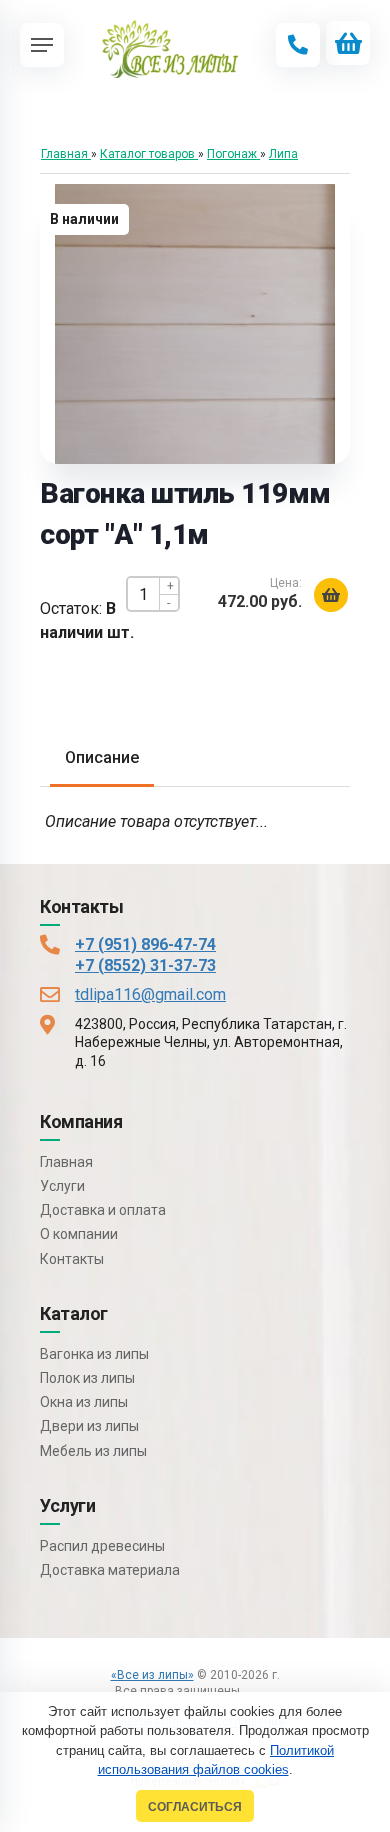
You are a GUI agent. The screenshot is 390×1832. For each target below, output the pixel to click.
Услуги (62, 1186)
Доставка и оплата (103, 1210)
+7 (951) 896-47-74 (145, 944)
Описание (102, 757)
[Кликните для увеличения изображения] (195, 324)
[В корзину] (331, 595)
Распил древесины (102, 1546)
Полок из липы (87, 1378)
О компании (79, 1234)
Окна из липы (84, 1402)
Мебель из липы (93, 1451)
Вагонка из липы (94, 1354)
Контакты (72, 1259)
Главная (66, 1162)
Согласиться (195, 1806)
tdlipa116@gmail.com (150, 994)
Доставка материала (110, 1570)
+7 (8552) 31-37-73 (145, 965)
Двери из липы (89, 1426)
